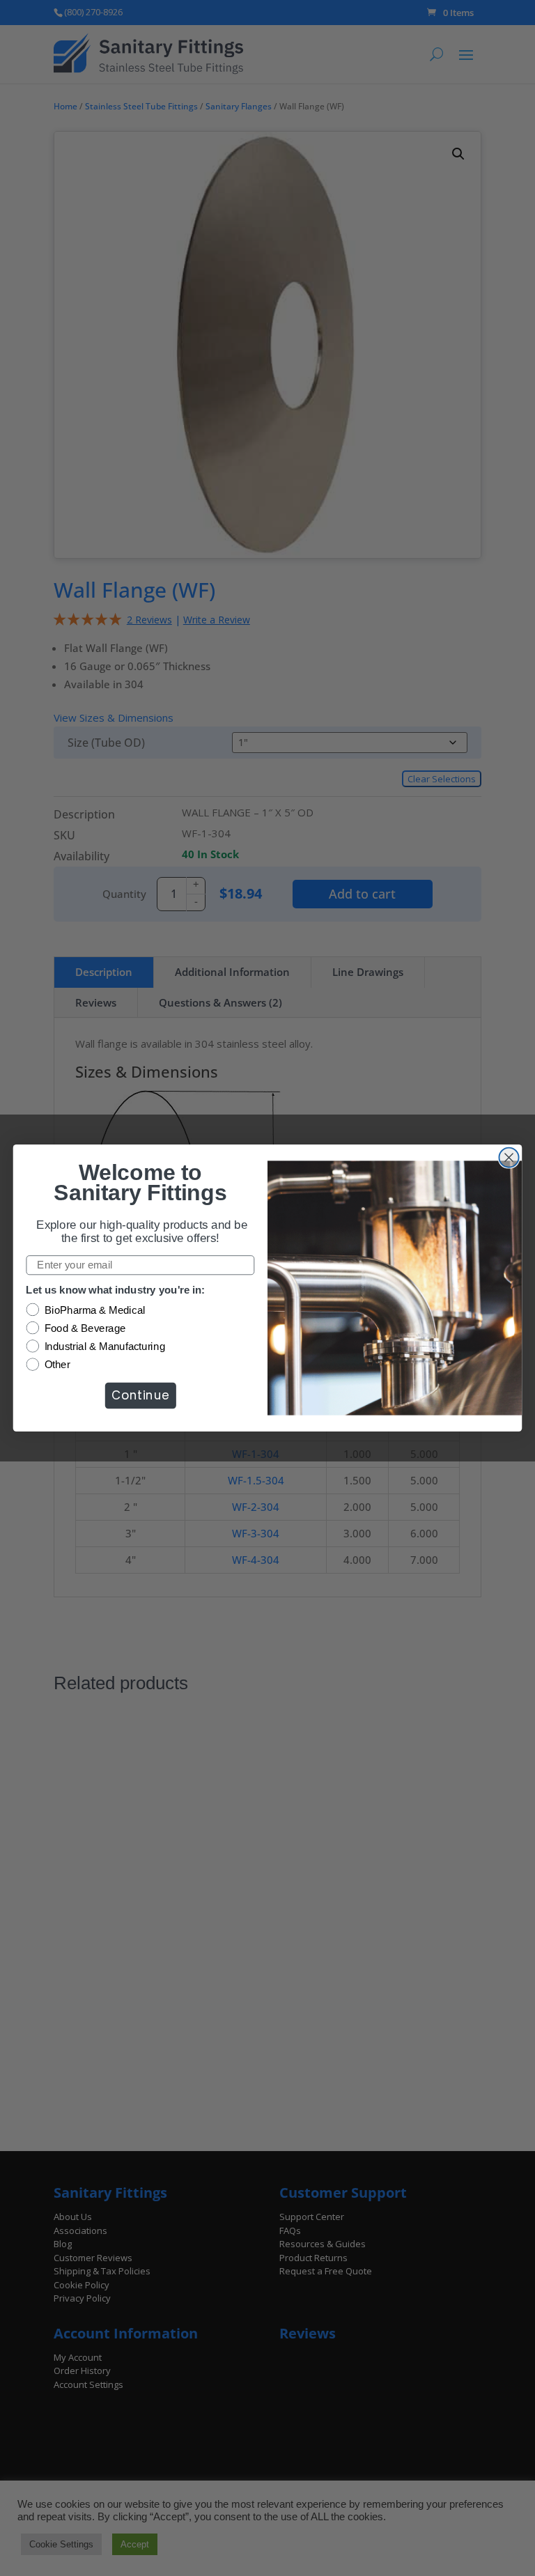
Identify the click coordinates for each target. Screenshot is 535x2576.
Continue (140, 1395)
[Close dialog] (509, 1158)
